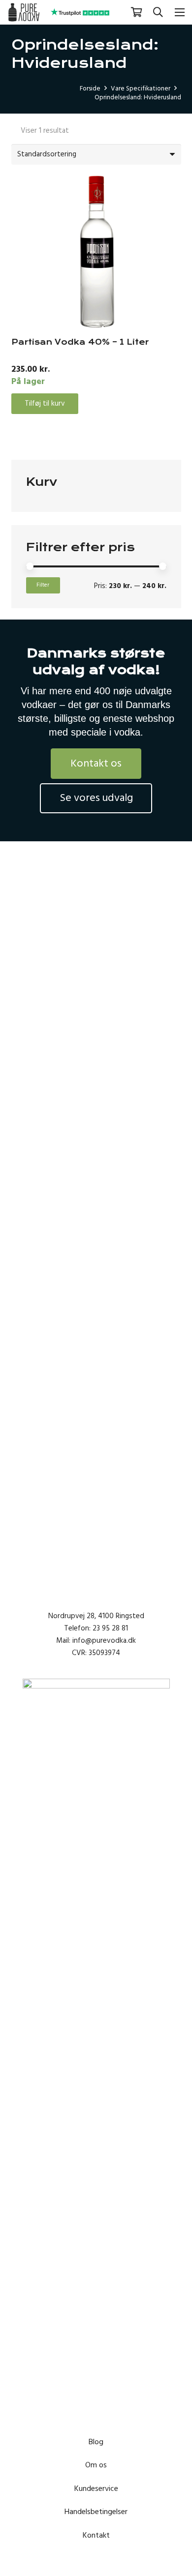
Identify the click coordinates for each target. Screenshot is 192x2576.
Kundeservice (96, 2488)
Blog (96, 2442)
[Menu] (180, 12)
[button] (158, 12)
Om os (96, 2465)
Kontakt (96, 2535)
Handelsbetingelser (96, 2512)
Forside (90, 89)
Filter (43, 585)
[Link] (24, 12)
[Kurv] (136, 12)
